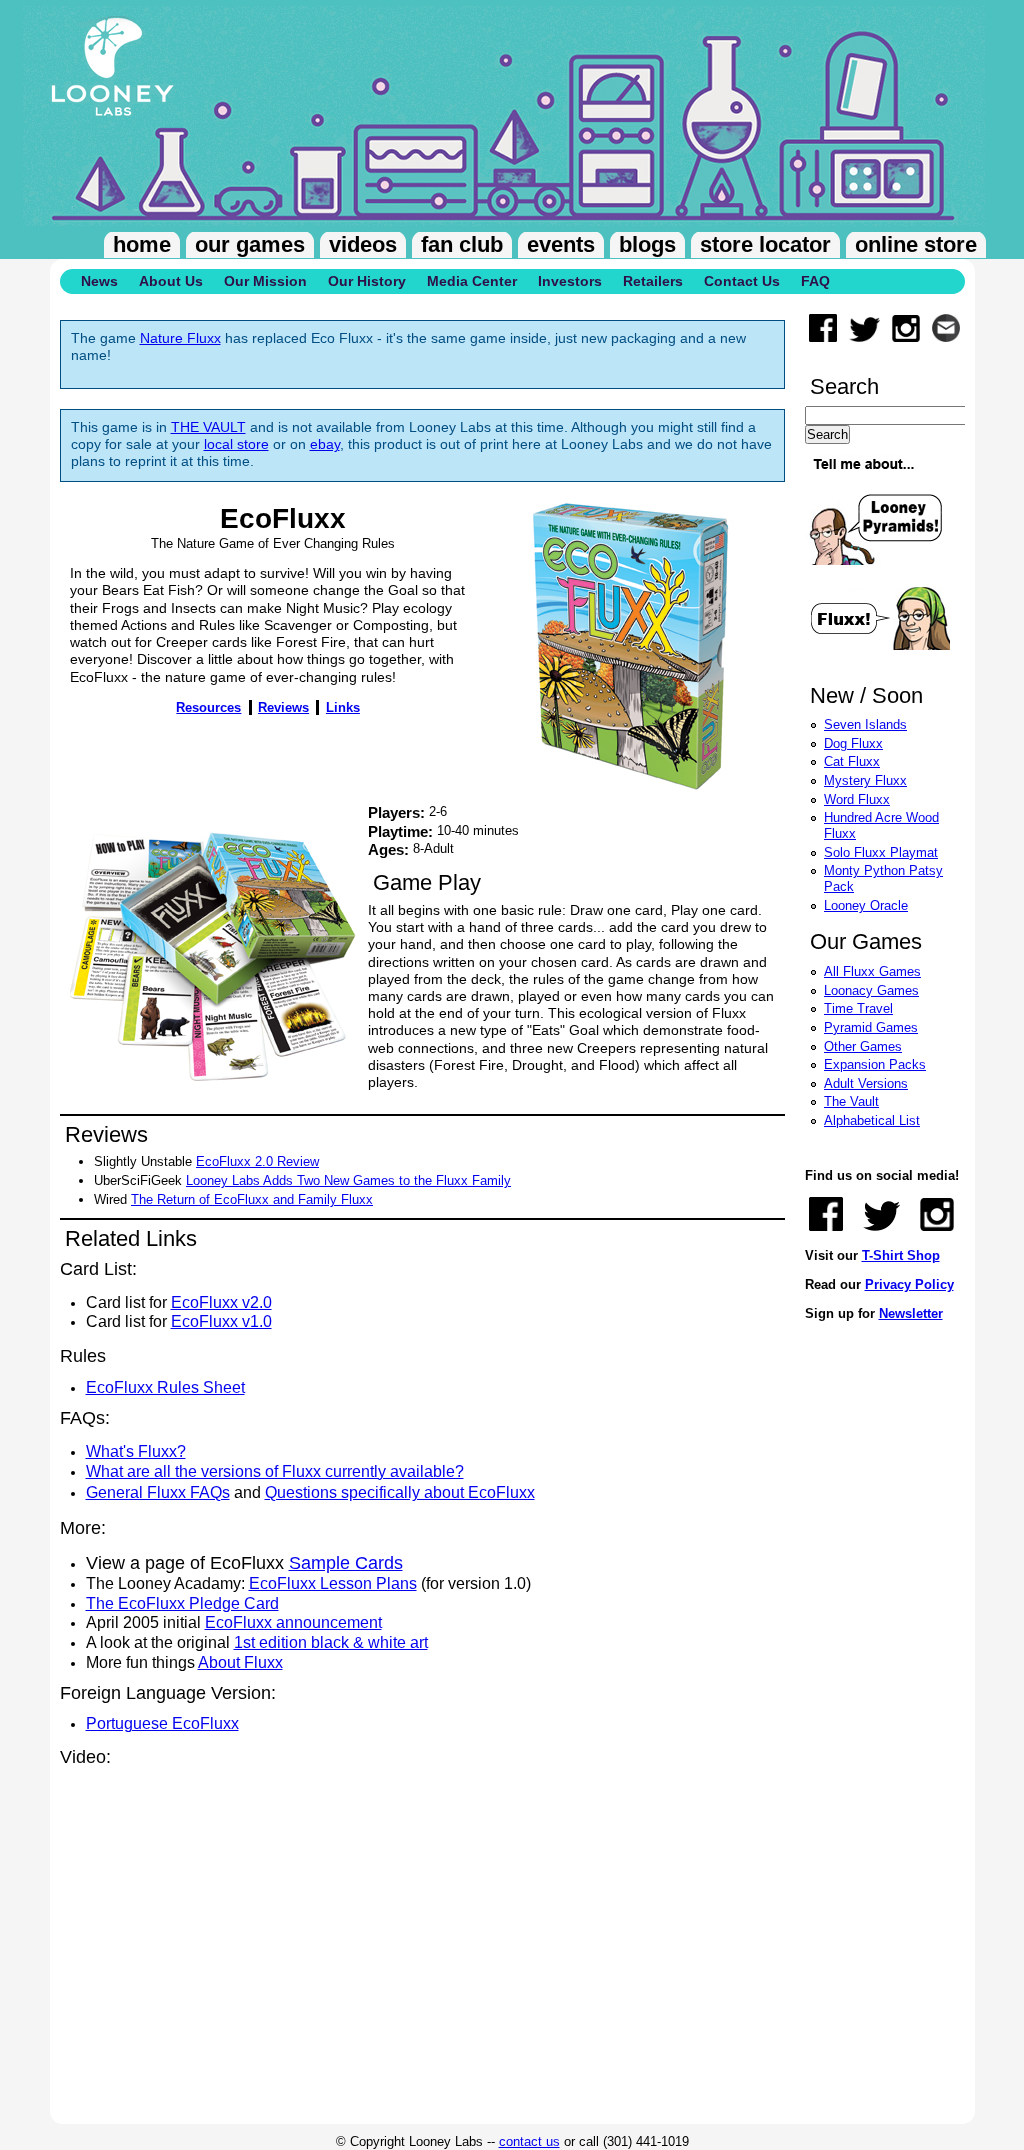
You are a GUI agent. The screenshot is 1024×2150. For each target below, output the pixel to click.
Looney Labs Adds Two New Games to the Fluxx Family (348, 1180)
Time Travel (858, 1008)
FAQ (815, 281)
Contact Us (742, 281)
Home (142, 244)
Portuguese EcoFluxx (162, 1723)
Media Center (472, 281)
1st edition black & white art (331, 1642)
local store (236, 444)
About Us (171, 281)
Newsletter (911, 1313)
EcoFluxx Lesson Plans (333, 1583)
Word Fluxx (857, 799)
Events (561, 244)
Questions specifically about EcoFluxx (400, 1492)
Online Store (916, 244)
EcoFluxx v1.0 (221, 1321)
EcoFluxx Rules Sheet (165, 1387)
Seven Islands (865, 724)
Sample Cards (346, 1563)
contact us (529, 2141)
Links (343, 707)
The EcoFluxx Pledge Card (182, 1603)
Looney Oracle (866, 905)
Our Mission (265, 281)
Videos (363, 244)
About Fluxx (240, 1662)
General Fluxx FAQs (158, 1492)
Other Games (863, 1046)
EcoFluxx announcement (293, 1622)
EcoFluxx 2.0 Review (257, 1161)
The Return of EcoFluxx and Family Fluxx (252, 1199)
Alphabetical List (872, 1120)
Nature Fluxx (180, 338)
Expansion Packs (875, 1064)
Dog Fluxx (853, 743)
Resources (208, 707)
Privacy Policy (909, 1284)
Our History (367, 281)
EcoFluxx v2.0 (221, 1302)
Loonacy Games (871, 990)
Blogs (647, 244)
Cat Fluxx (852, 761)
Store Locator (765, 244)
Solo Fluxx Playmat (881, 852)
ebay (325, 444)
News (99, 281)
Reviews (283, 707)
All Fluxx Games (872, 971)
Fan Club (462, 244)
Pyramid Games (871, 1027)
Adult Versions (866, 1083)
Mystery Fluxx (865, 780)
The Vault (851, 1101)
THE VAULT (208, 427)
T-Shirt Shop (901, 1255)
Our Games (250, 244)
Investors (570, 281)
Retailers (653, 281)
